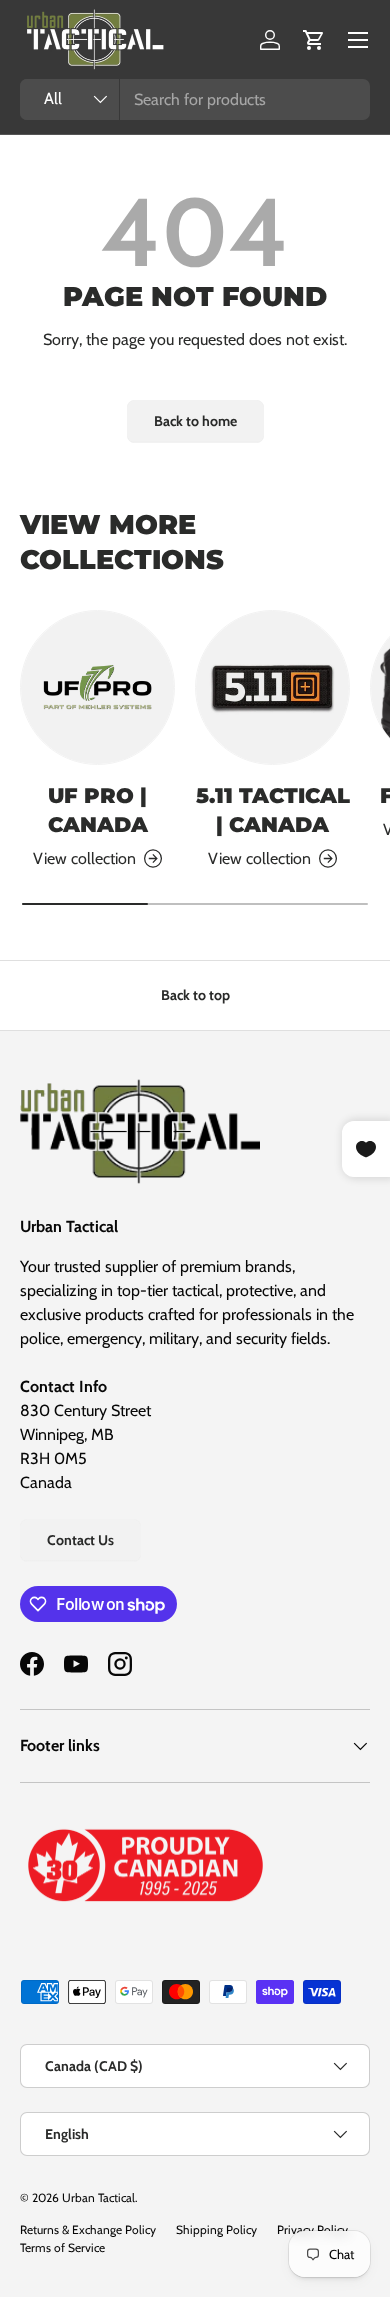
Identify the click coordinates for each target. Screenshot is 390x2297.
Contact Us (80, 1540)
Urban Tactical (98, 2197)
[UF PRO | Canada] (97, 687)
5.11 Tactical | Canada (273, 810)
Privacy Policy (312, 2229)
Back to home (195, 421)
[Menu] (358, 40)
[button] (314, 40)
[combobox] (195, 99)
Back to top (195, 995)
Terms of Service (62, 2247)
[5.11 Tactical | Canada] (272, 687)
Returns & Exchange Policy (88, 2229)
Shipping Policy (216, 2229)
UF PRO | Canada (98, 810)
